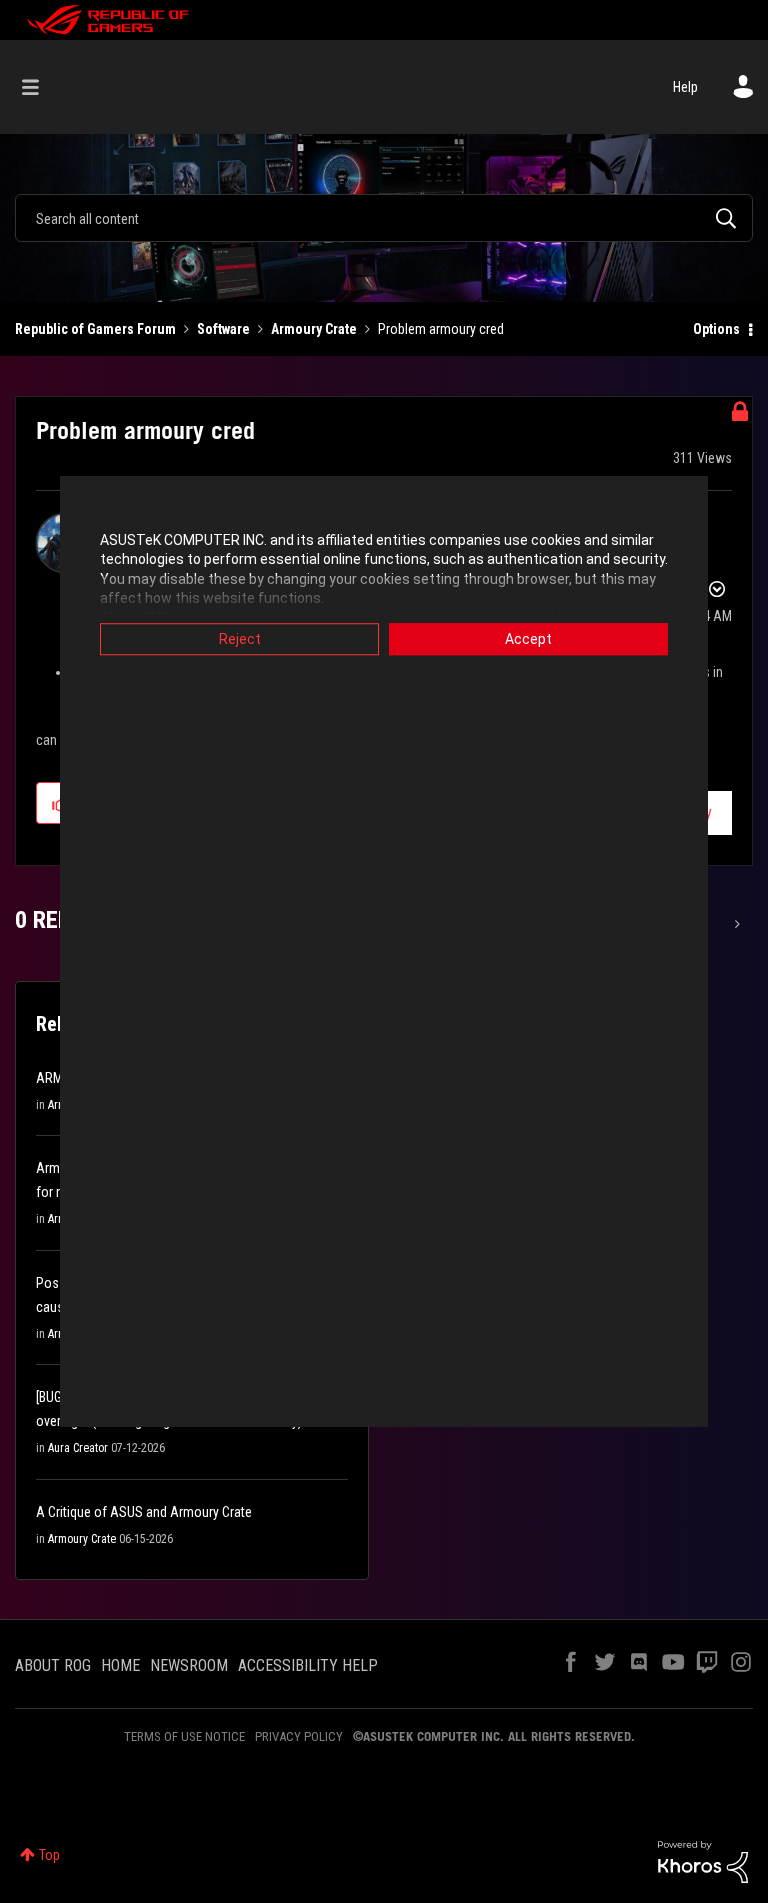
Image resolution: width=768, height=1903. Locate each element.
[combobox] (384, 218)
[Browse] (40, 87)
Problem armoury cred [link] (441, 329)
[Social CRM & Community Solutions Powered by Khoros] (703, 1861)
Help (685, 87)
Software (223, 329)
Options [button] (716, 329)
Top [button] (49, 1855)
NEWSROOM (189, 1665)
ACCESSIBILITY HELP (308, 1665)
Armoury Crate (314, 329)
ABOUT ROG (53, 1665)
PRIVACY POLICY (299, 1736)
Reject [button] (240, 639)
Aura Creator (78, 1448)
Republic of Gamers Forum (95, 329)
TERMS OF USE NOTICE (184, 1736)
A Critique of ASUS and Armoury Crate (144, 1512)
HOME (120, 1665)
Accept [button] (528, 639)
